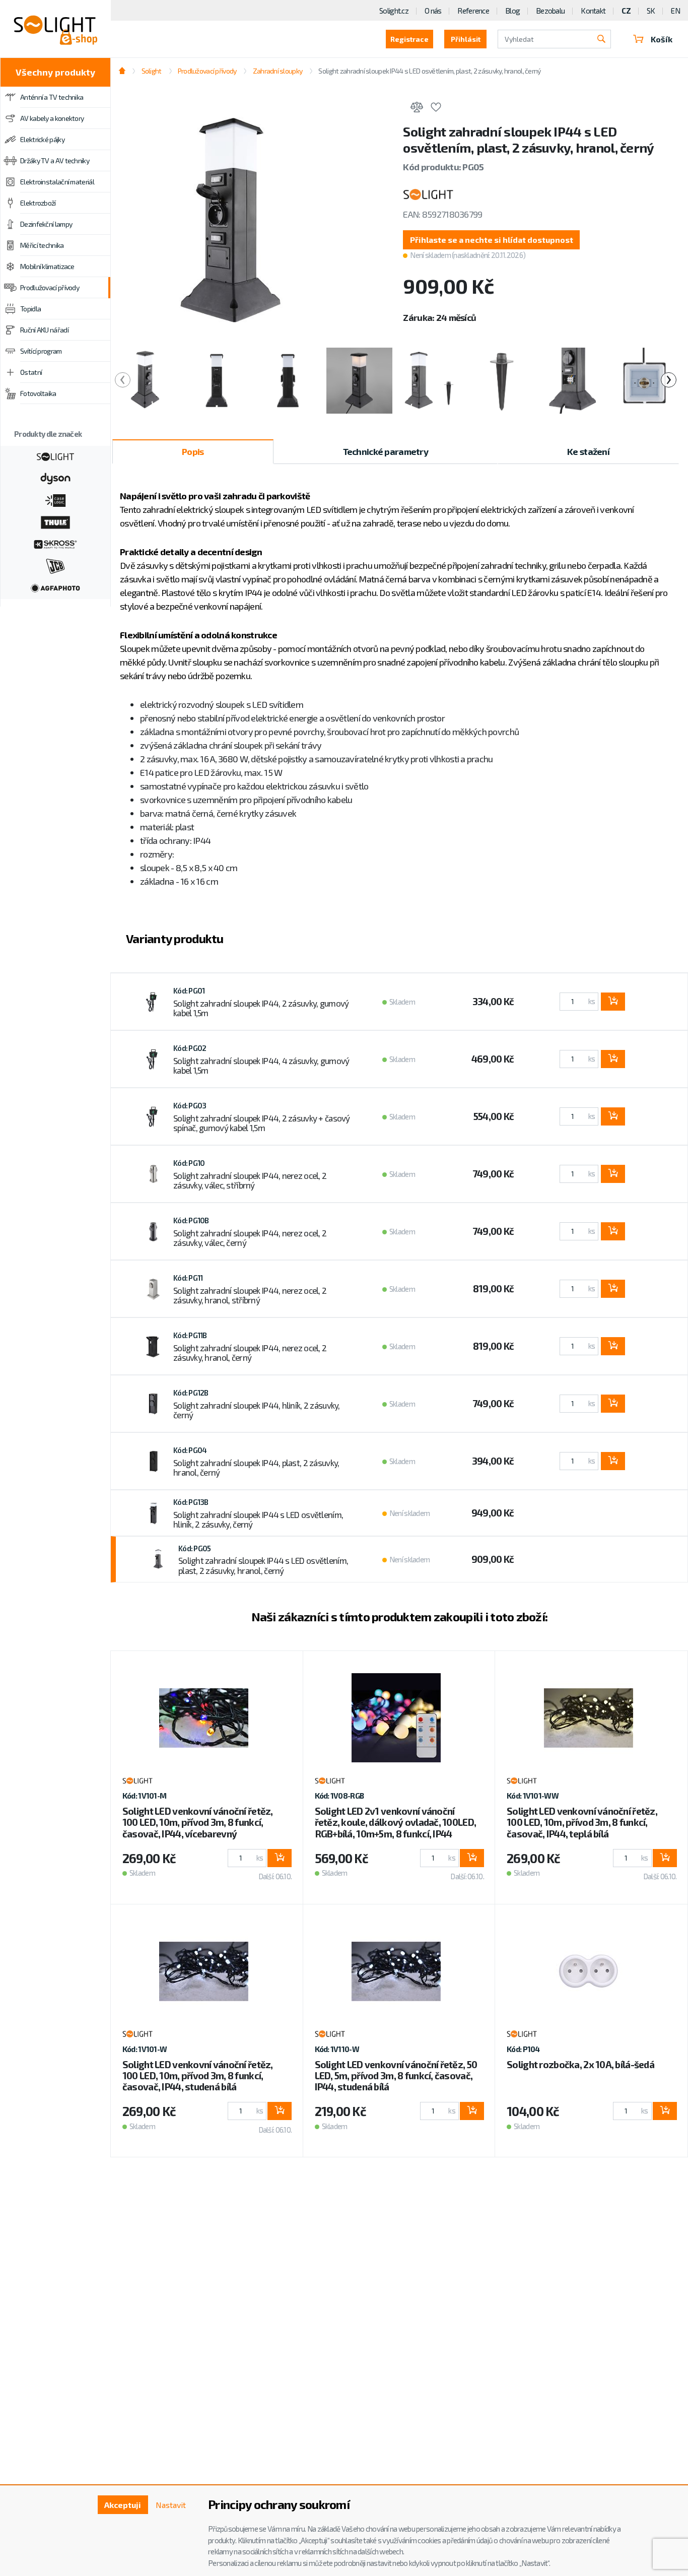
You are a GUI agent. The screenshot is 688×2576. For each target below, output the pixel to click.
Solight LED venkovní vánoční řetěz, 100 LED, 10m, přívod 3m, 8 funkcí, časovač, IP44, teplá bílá (582, 1822)
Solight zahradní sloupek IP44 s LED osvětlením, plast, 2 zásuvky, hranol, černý (263, 1565)
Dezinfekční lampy (46, 224)
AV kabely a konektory (52, 118)
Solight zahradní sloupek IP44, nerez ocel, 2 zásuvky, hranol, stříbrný (250, 1295)
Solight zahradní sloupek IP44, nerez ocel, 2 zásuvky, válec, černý (250, 1238)
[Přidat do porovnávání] (417, 109)
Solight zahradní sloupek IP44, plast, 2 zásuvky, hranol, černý (256, 1468)
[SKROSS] (55, 543)
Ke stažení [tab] (588, 451)
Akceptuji (123, 2505)
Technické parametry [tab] (386, 451)
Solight (151, 71)
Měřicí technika (42, 245)
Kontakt (593, 11)
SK (651, 11)
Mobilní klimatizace (47, 266)
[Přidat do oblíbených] (436, 109)
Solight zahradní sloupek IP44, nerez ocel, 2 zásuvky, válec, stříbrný (250, 1180)
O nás (433, 11)
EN (675, 11)
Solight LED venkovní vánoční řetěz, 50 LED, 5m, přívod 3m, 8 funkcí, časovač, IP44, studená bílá (396, 2075)
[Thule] (55, 521)
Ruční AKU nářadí (44, 330)
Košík (662, 39)
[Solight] (55, 455)
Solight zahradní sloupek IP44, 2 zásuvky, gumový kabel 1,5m (261, 1008)
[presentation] (123, 380)
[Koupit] (613, 1002)
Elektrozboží (38, 203)
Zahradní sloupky (278, 71)
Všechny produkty (55, 72)
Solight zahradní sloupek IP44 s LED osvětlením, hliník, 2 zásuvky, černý (258, 1520)
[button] (491, 240)
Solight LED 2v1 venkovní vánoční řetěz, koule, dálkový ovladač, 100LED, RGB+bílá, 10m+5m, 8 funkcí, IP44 (396, 1822)
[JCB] (55, 565)
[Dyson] (55, 478)
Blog (512, 11)
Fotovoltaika (38, 393)
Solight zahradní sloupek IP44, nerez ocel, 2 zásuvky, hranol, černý (250, 1353)
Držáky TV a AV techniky (55, 160)
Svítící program (41, 351)
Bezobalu (550, 11)
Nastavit (171, 2505)
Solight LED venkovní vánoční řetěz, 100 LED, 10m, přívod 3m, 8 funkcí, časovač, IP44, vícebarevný (198, 1822)
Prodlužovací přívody (50, 287)
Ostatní (31, 372)
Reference (473, 11)
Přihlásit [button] (466, 39)
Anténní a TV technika (52, 97)
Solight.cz (394, 11)
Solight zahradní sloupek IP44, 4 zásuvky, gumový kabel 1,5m (261, 1066)
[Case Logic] (55, 499)
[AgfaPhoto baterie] (55, 587)
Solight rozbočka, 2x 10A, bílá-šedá (580, 2064)
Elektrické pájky (42, 139)
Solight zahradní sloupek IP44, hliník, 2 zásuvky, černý (257, 1410)
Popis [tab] (193, 451)
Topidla (30, 309)
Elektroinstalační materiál (57, 182)
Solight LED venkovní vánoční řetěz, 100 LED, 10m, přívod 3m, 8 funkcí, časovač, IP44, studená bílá (198, 2075)
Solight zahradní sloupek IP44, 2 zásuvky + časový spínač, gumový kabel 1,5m (262, 1123)
